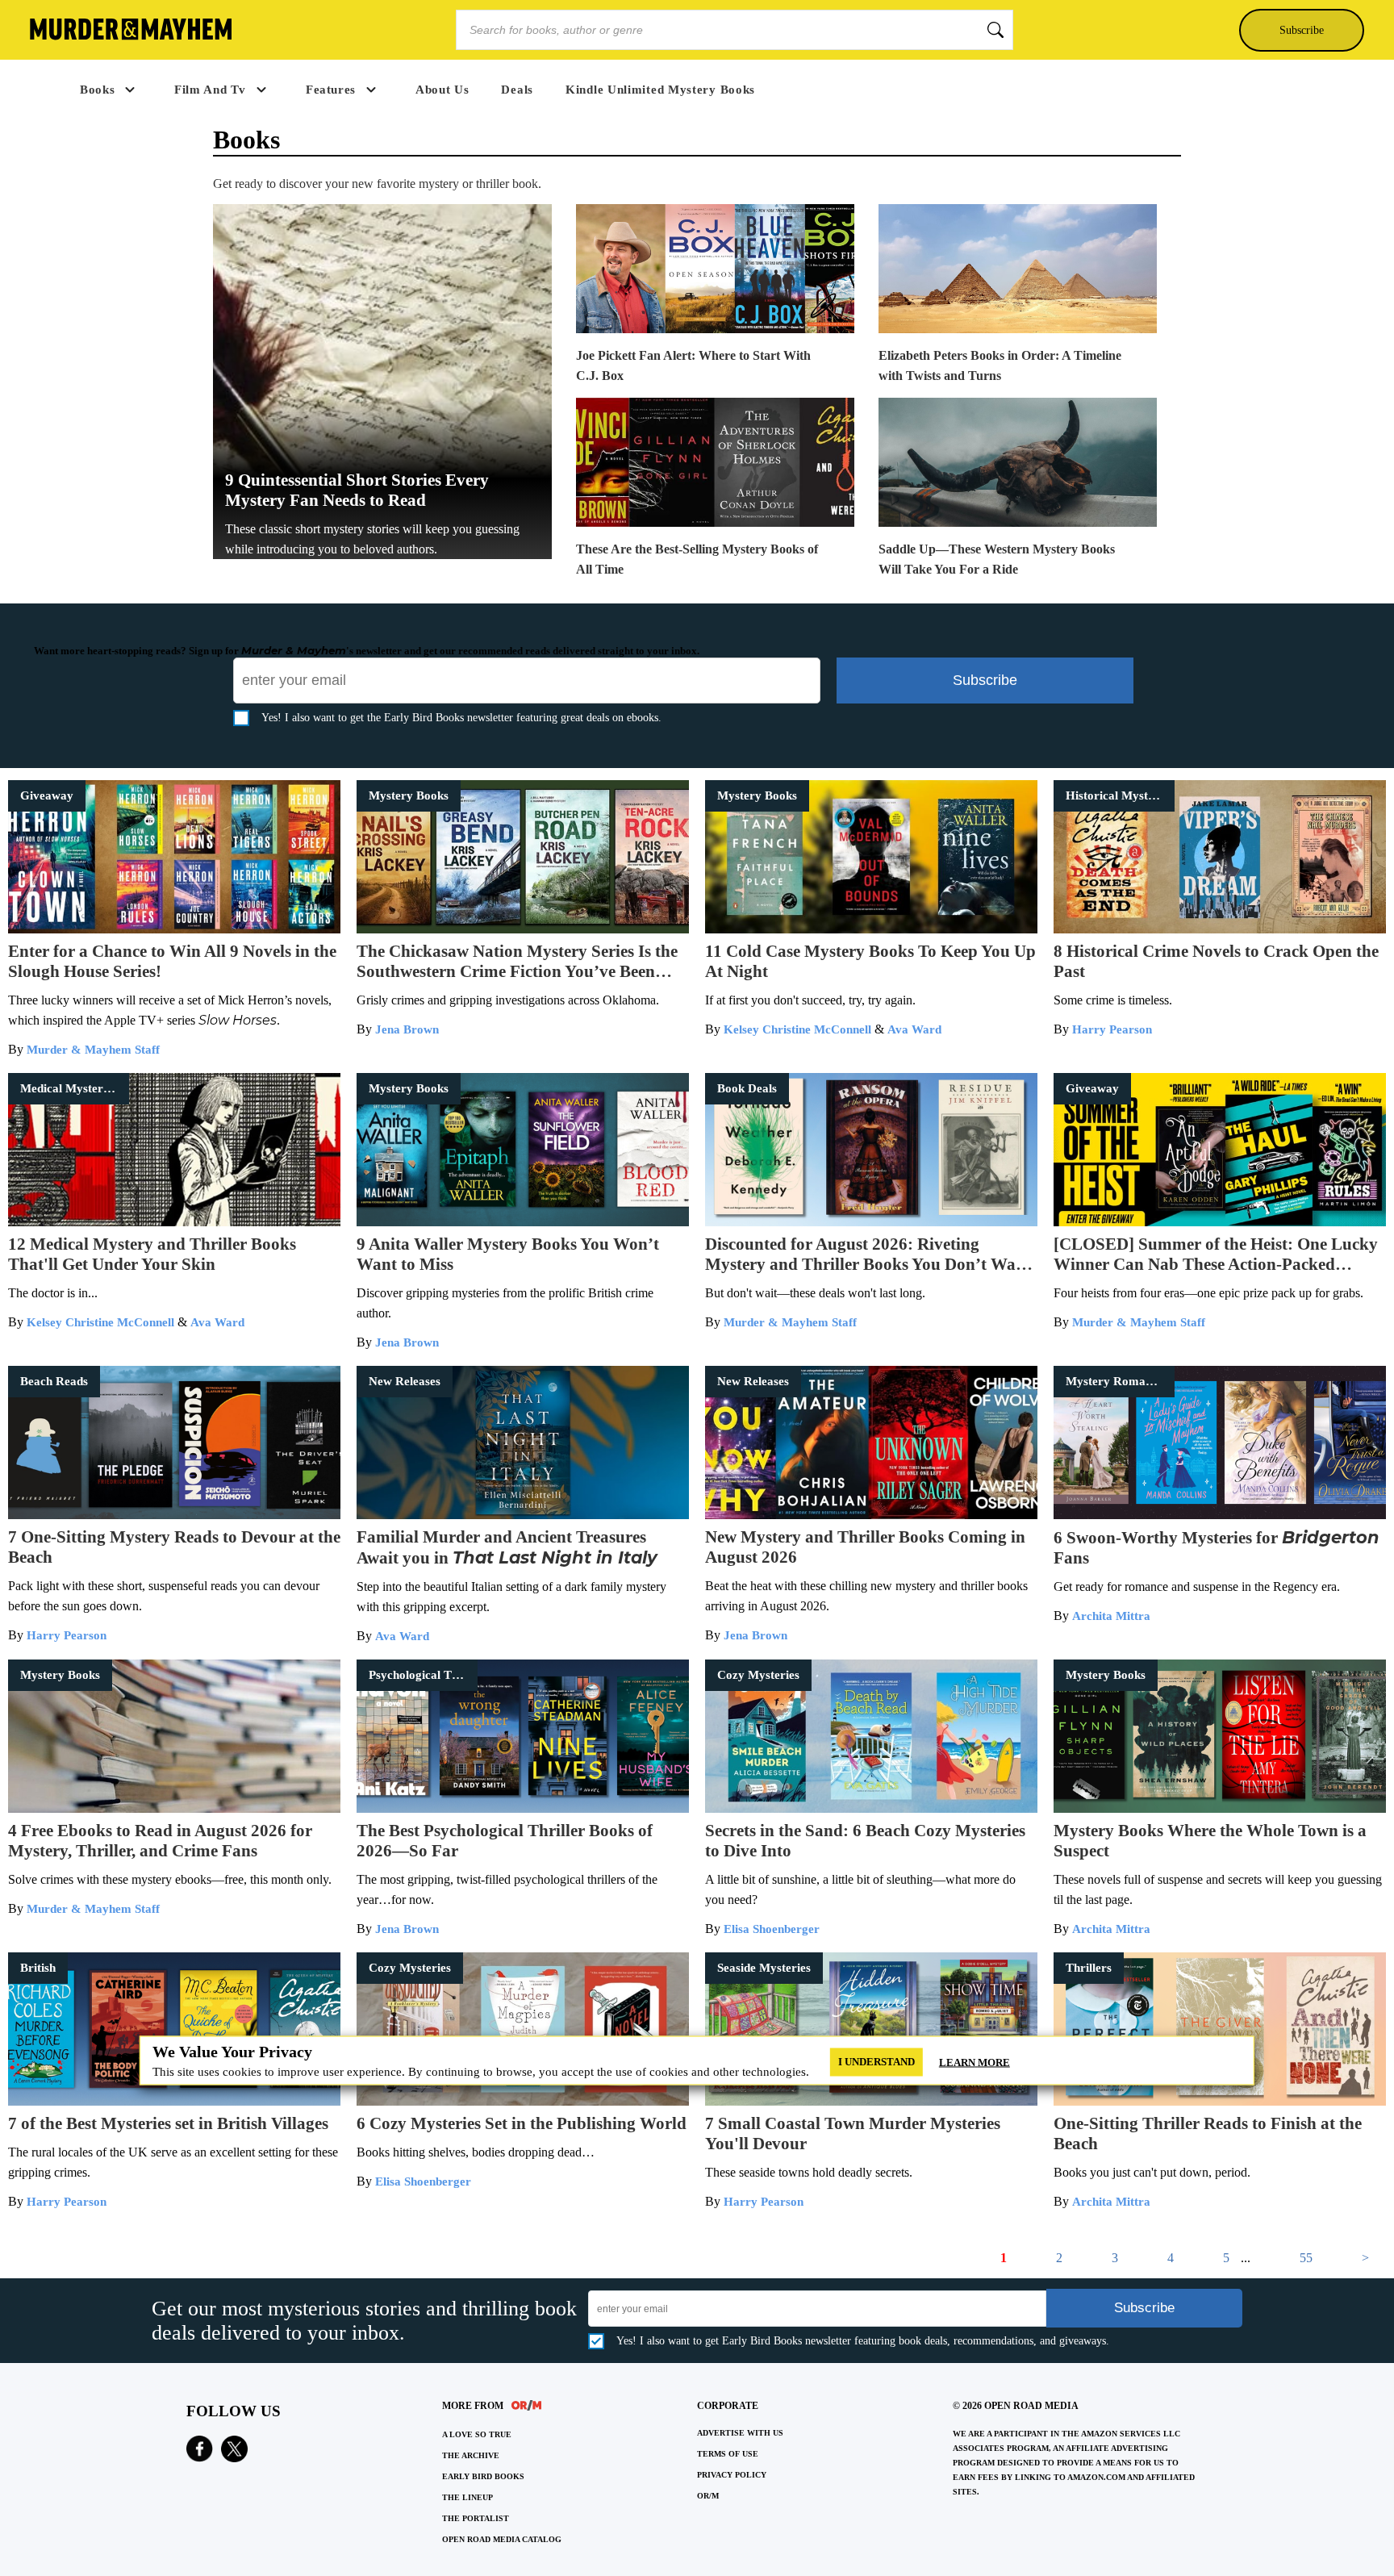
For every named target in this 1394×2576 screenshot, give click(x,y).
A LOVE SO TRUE (477, 2434)
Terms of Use (728, 2454)
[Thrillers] (1220, 2101)
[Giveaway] (174, 929)
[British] (174, 2101)
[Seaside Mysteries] (871, 2101)
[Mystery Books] (523, 929)
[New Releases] (523, 1515)
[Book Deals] (871, 1222)
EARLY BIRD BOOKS (483, 2476)
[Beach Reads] (174, 1515)
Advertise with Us (740, 2433)
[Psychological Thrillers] (523, 1808)
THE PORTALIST (476, 2518)
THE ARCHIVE (471, 2455)
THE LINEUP (467, 2497)
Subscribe (1302, 30)
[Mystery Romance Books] (1220, 1515)
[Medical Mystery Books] (174, 1222)
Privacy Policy (732, 2475)
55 (1306, 2258)
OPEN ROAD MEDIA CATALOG (502, 2539)
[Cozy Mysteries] (871, 1808)
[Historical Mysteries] (1220, 929)
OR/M (708, 2496)
